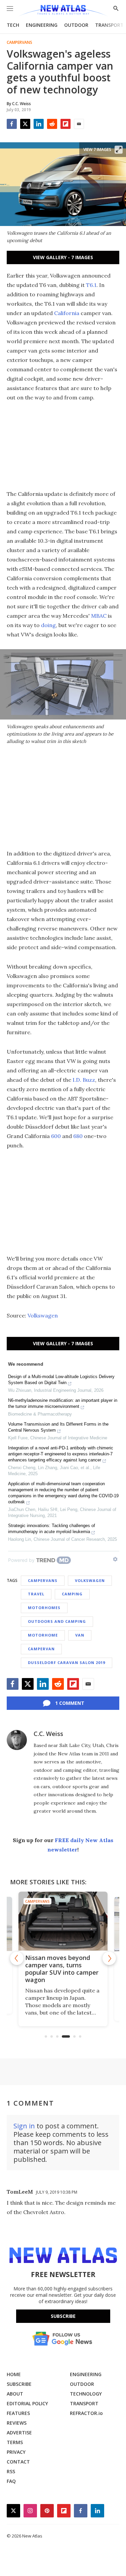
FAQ (11, 2481)
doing (48, 625)
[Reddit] (52, 124)
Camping (72, 1594)
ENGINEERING (42, 25)
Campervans (19, 43)
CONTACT (18, 2462)
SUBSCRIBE (19, 2384)
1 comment (70, 1703)
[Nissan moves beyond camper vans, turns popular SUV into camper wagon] (63, 1921)
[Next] (109, 1958)
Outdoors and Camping (57, 1621)
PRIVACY (16, 2452)
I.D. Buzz (84, 1080)
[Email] (79, 124)
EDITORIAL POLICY (27, 2403)
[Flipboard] (66, 124)
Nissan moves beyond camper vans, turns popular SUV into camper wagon (62, 1969)
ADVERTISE (19, 2433)
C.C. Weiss (48, 1734)
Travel (36, 1594)
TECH (13, 25)
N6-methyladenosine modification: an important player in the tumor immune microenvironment (63, 1403)
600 (56, 1136)
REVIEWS (17, 2423)
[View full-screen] (119, 150)
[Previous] (17, 1958)
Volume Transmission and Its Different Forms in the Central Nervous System (58, 1427)
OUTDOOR (76, 25)
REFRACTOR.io (86, 2413)
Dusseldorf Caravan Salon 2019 (67, 1662)
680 (78, 1136)
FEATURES (18, 2413)
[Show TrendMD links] (115, 1559)
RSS (11, 2471)
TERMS (15, 2442)
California (67, 313)
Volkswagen (43, 1315)
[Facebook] (12, 124)
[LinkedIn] (39, 124)
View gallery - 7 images (63, 257)
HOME (14, 2374)
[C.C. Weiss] (17, 1740)
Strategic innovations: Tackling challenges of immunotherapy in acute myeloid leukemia (52, 1529)
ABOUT (15, 2394)
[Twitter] (25, 124)
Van (80, 1635)
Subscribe (63, 2316)
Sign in (24, 2126)
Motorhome (43, 1635)
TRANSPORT (109, 25)
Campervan (41, 1649)
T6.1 (91, 285)
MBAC (99, 616)
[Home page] (63, 11)
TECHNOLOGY (86, 2394)
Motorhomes (44, 1608)
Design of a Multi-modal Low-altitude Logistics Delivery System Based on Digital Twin (61, 1380)
